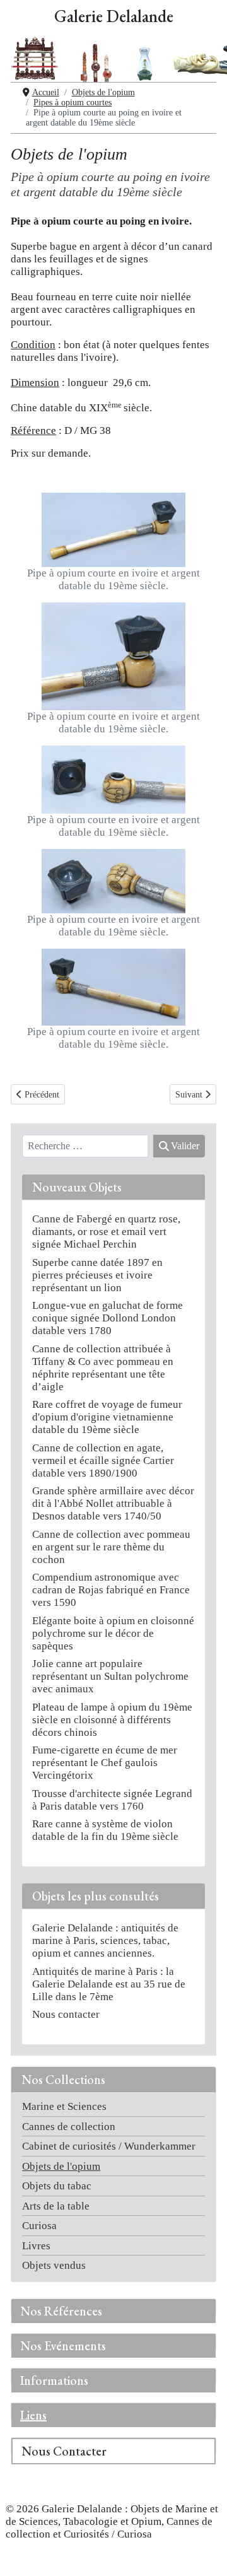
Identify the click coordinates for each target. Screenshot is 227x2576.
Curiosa (39, 2226)
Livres (36, 2246)
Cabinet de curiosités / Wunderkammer (109, 2146)
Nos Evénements (63, 2346)
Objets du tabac (57, 2186)
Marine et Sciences (64, 2106)
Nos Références (61, 2311)
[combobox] (85, 1146)
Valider (185, 1146)
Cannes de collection (69, 2127)
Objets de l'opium (61, 2166)
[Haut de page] (204, 2554)
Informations (54, 2380)
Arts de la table (56, 2206)
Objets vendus (54, 2265)
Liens (33, 2415)
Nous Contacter (64, 2451)
